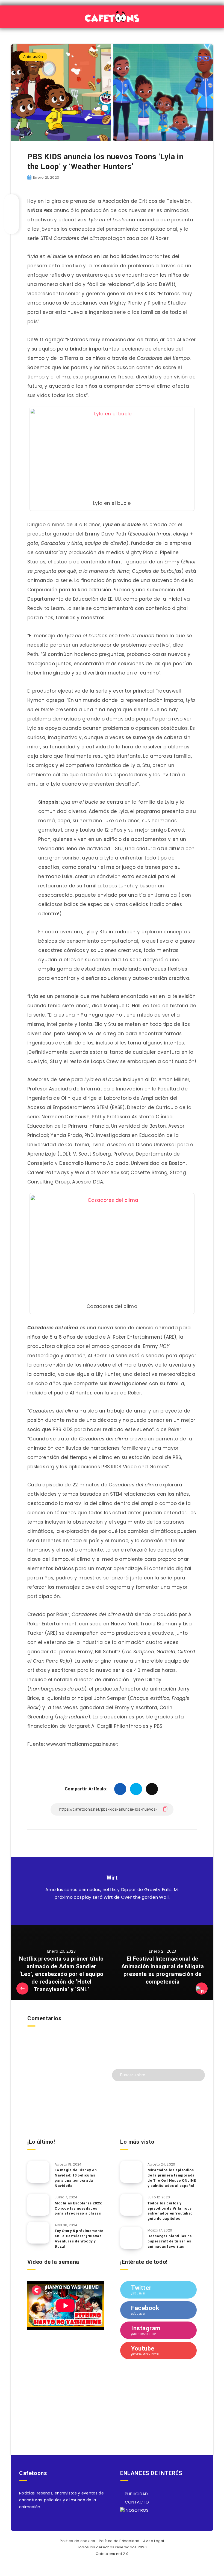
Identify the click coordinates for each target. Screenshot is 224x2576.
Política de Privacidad (119, 2541)
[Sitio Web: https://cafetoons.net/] (106, 1911)
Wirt (112, 1878)
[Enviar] (197, 2074)
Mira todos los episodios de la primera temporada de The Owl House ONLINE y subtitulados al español (172, 2178)
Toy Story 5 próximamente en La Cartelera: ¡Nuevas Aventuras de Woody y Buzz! (79, 2239)
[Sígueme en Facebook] (118, 1911)
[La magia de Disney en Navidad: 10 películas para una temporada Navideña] (38, 2172)
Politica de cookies (77, 2541)
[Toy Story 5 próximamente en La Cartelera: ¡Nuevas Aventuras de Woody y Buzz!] (38, 2233)
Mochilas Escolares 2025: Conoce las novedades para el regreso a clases (78, 2208)
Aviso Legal (154, 2541)
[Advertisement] (66, 2095)
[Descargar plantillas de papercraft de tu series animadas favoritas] (131, 2238)
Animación (33, 57)
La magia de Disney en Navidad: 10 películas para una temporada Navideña (76, 2178)
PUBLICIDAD (136, 2494)
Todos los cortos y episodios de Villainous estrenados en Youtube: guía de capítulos (170, 2211)
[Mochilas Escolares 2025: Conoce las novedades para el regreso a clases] (38, 2205)
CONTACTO (136, 2502)
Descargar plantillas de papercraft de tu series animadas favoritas (170, 2241)
